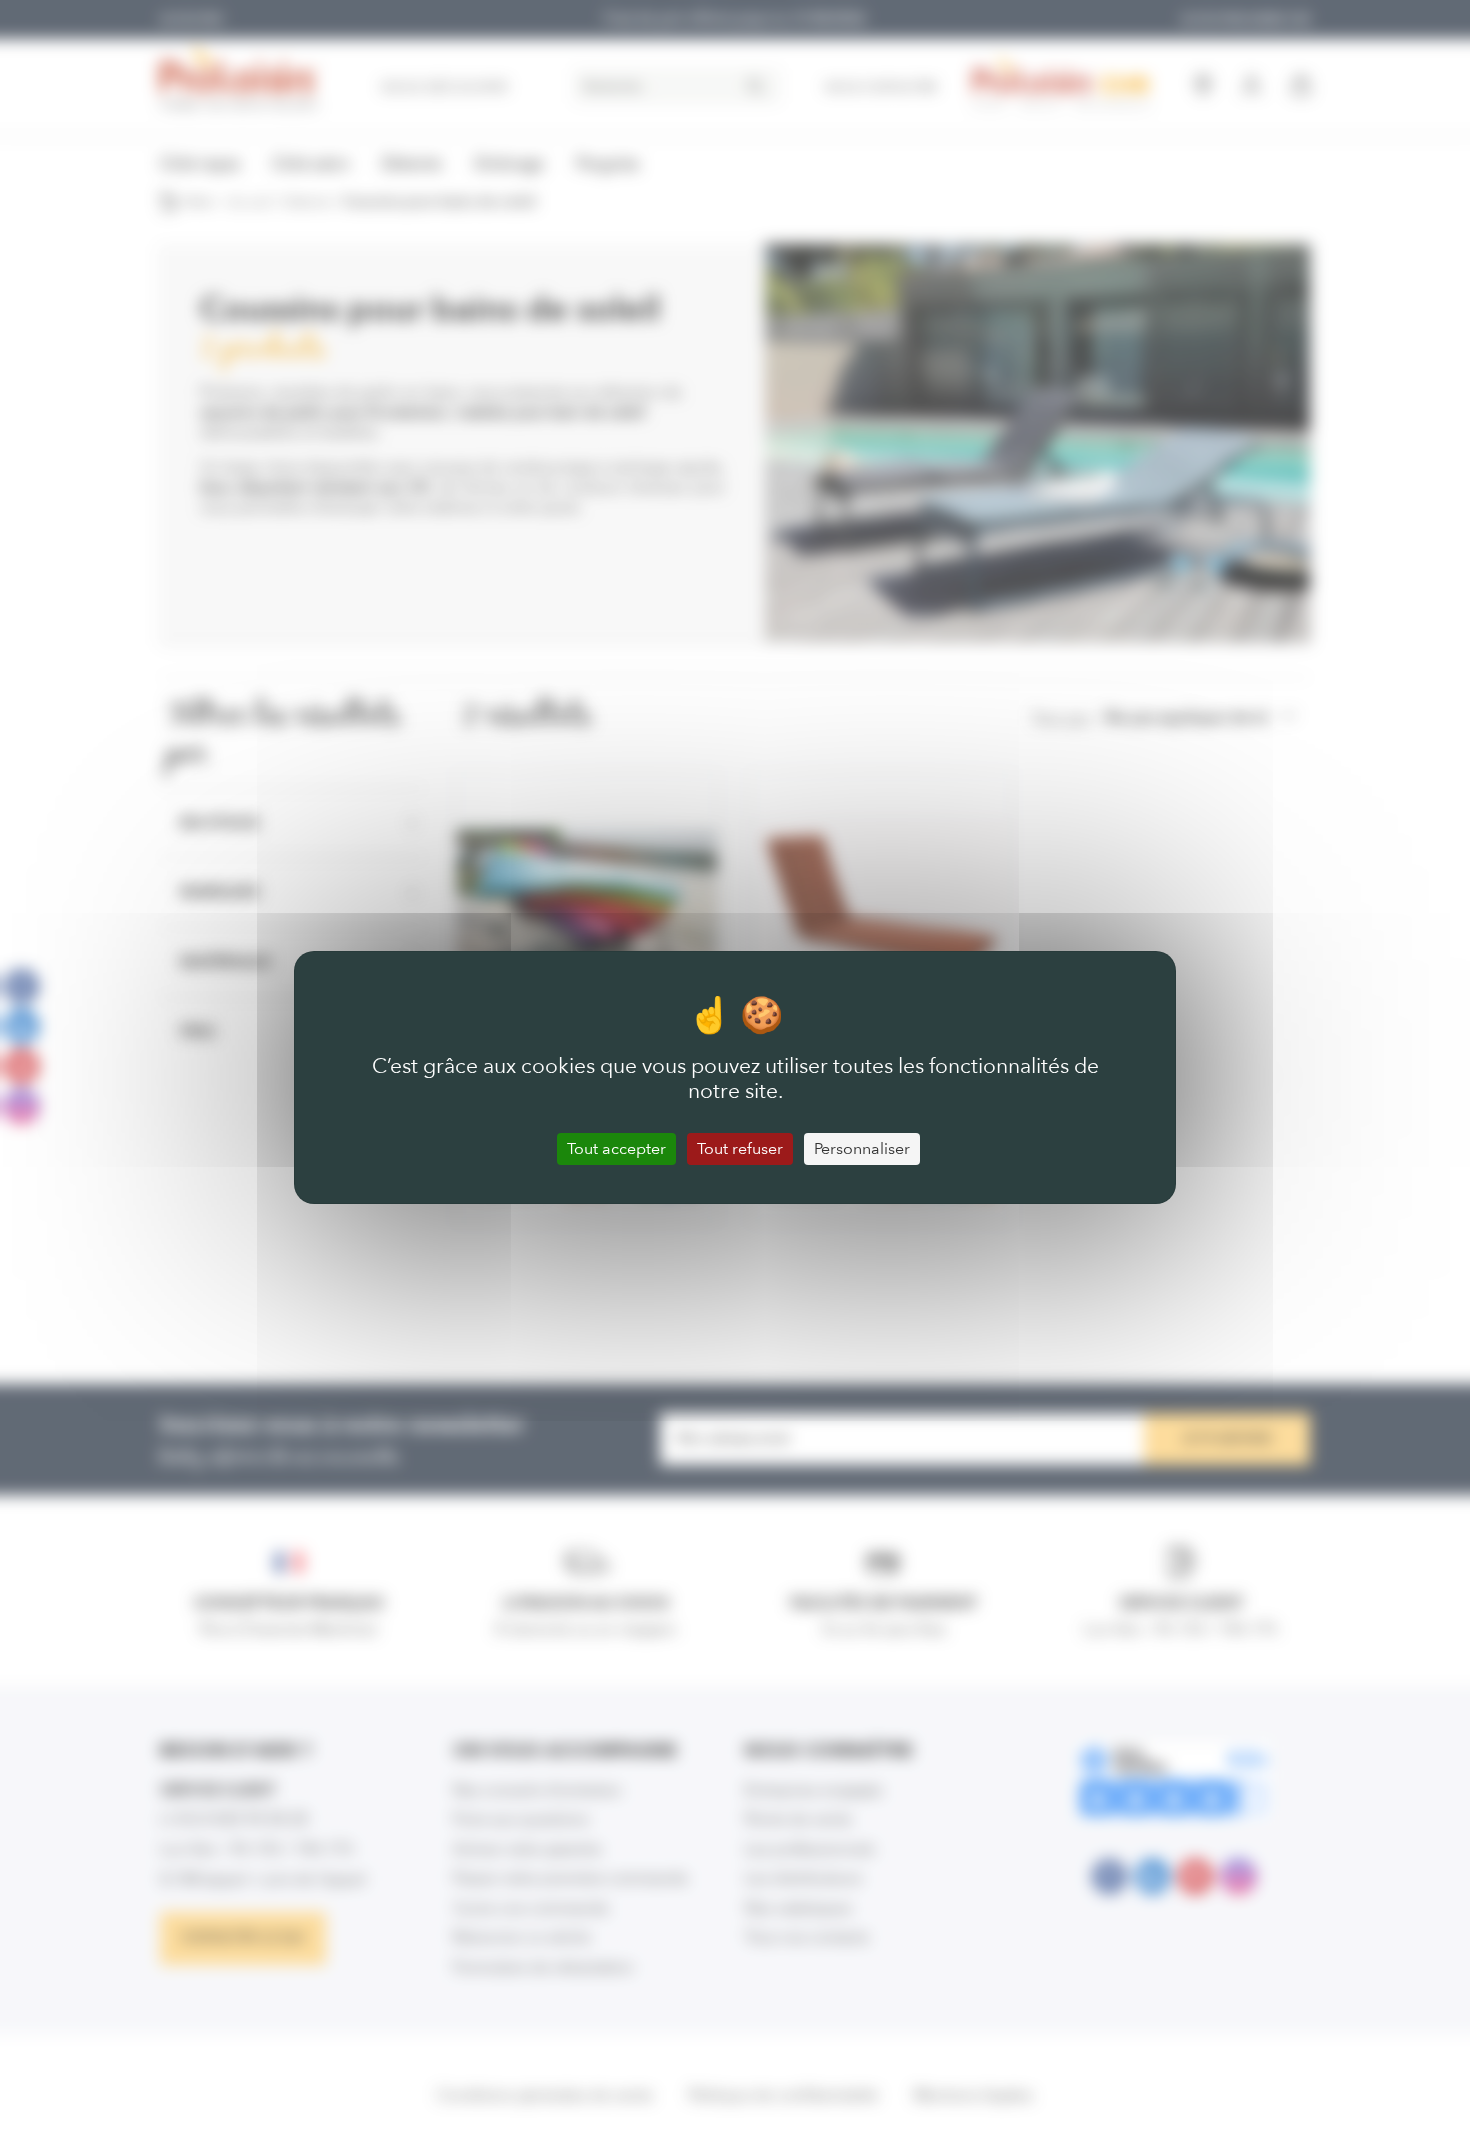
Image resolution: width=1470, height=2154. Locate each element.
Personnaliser (862, 1148)
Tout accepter (616, 1148)
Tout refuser (740, 1148)
